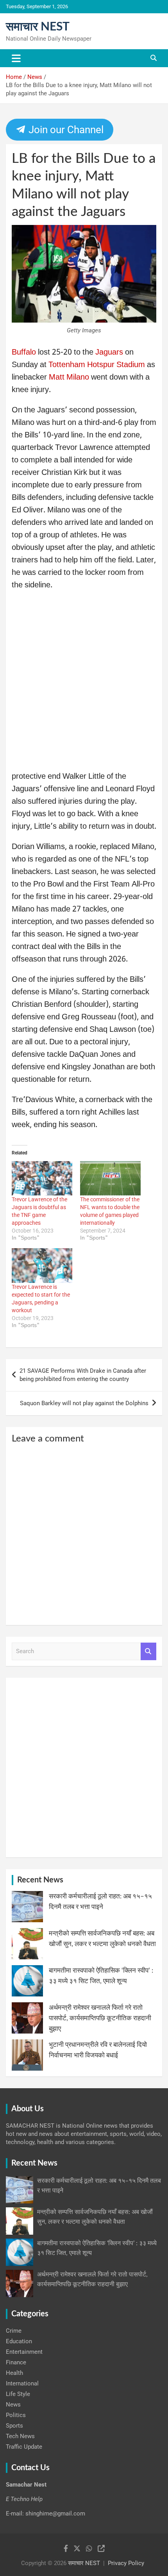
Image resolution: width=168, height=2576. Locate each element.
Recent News (40, 1880)
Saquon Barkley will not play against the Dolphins (84, 1403)
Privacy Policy (126, 2563)
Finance (16, 2362)
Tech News (20, 2436)
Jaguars (110, 353)
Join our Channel (64, 130)
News (13, 2405)
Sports (14, 2426)
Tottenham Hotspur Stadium (97, 365)
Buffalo (25, 353)
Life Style (18, 2394)
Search (148, 1651)
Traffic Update (24, 2447)
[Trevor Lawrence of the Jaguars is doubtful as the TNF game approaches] (42, 1178)
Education (19, 2341)
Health (14, 2373)
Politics (16, 2415)
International (22, 2383)
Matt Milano (69, 378)
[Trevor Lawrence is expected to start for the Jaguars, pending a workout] (42, 1266)
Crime (14, 2331)
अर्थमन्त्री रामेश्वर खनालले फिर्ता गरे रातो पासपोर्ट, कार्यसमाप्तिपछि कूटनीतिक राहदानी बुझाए (100, 2018)
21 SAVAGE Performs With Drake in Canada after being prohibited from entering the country (83, 1375)
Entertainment (24, 2352)
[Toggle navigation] (16, 58)
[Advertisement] (84, 683)
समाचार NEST (38, 27)
